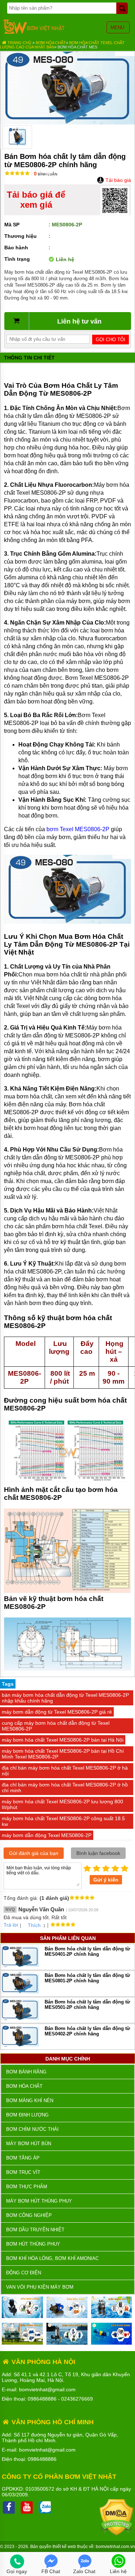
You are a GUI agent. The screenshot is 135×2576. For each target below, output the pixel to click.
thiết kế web (64, 2547)
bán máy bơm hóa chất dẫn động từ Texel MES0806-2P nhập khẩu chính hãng (65, 1698)
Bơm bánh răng (26, 2072)
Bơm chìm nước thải (32, 2129)
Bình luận (46, 174)
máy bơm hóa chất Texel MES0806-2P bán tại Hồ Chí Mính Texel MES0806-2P (63, 1754)
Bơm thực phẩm (27, 2187)
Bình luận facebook (98, 1853)
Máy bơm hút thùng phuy (39, 2201)
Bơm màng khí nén (30, 2101)
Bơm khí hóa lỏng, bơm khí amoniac (52, 2258)
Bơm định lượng (27, 2115)
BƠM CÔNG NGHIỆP (29, 2215)
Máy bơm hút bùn (29, 2144)
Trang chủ (19, 43)
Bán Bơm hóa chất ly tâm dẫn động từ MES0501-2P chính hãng (87, 2005)
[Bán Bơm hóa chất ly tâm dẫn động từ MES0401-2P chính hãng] (20, 1965)
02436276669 (77, 2399)
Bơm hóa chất (51, 43)
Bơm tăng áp (23, 2158)
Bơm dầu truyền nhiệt (35, 2230)
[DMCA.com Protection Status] (116, 2534)
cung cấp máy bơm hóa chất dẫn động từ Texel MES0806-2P (56, 1726)
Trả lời (11, 1925)
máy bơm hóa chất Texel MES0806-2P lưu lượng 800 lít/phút (62, 1804)
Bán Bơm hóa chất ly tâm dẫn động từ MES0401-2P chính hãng (87, 1951)
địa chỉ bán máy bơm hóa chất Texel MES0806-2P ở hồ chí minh (65, 1788)
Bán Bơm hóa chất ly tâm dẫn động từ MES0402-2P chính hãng (87, 2031)
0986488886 (42, 2399)
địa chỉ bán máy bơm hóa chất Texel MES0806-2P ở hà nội (65, 1771)
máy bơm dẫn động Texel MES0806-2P (47, 1835)
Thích (34, 1925)
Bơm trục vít (23, 2172)
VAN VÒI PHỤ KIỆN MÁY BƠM (40, 2287)
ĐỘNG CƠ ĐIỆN (24, 2273)
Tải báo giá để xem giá (36, 200)
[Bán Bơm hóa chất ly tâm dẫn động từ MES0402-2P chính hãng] (20, 2045)
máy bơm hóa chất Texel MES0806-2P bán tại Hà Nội (63, 1740)
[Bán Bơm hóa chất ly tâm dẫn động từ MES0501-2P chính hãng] (20, 2018)
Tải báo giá (118, 180)
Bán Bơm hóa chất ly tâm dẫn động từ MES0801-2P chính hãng (87, 1978)
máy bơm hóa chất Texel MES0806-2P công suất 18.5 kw (63, 1821)
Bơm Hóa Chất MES (77, 47)
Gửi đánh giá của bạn (34, 1853)
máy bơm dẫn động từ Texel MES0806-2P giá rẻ (57, 1712)
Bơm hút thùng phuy (33, 2244)
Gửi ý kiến (106, 1880)
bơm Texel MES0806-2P (78, 829)
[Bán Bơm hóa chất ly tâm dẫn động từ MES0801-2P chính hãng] (20, 1992)
